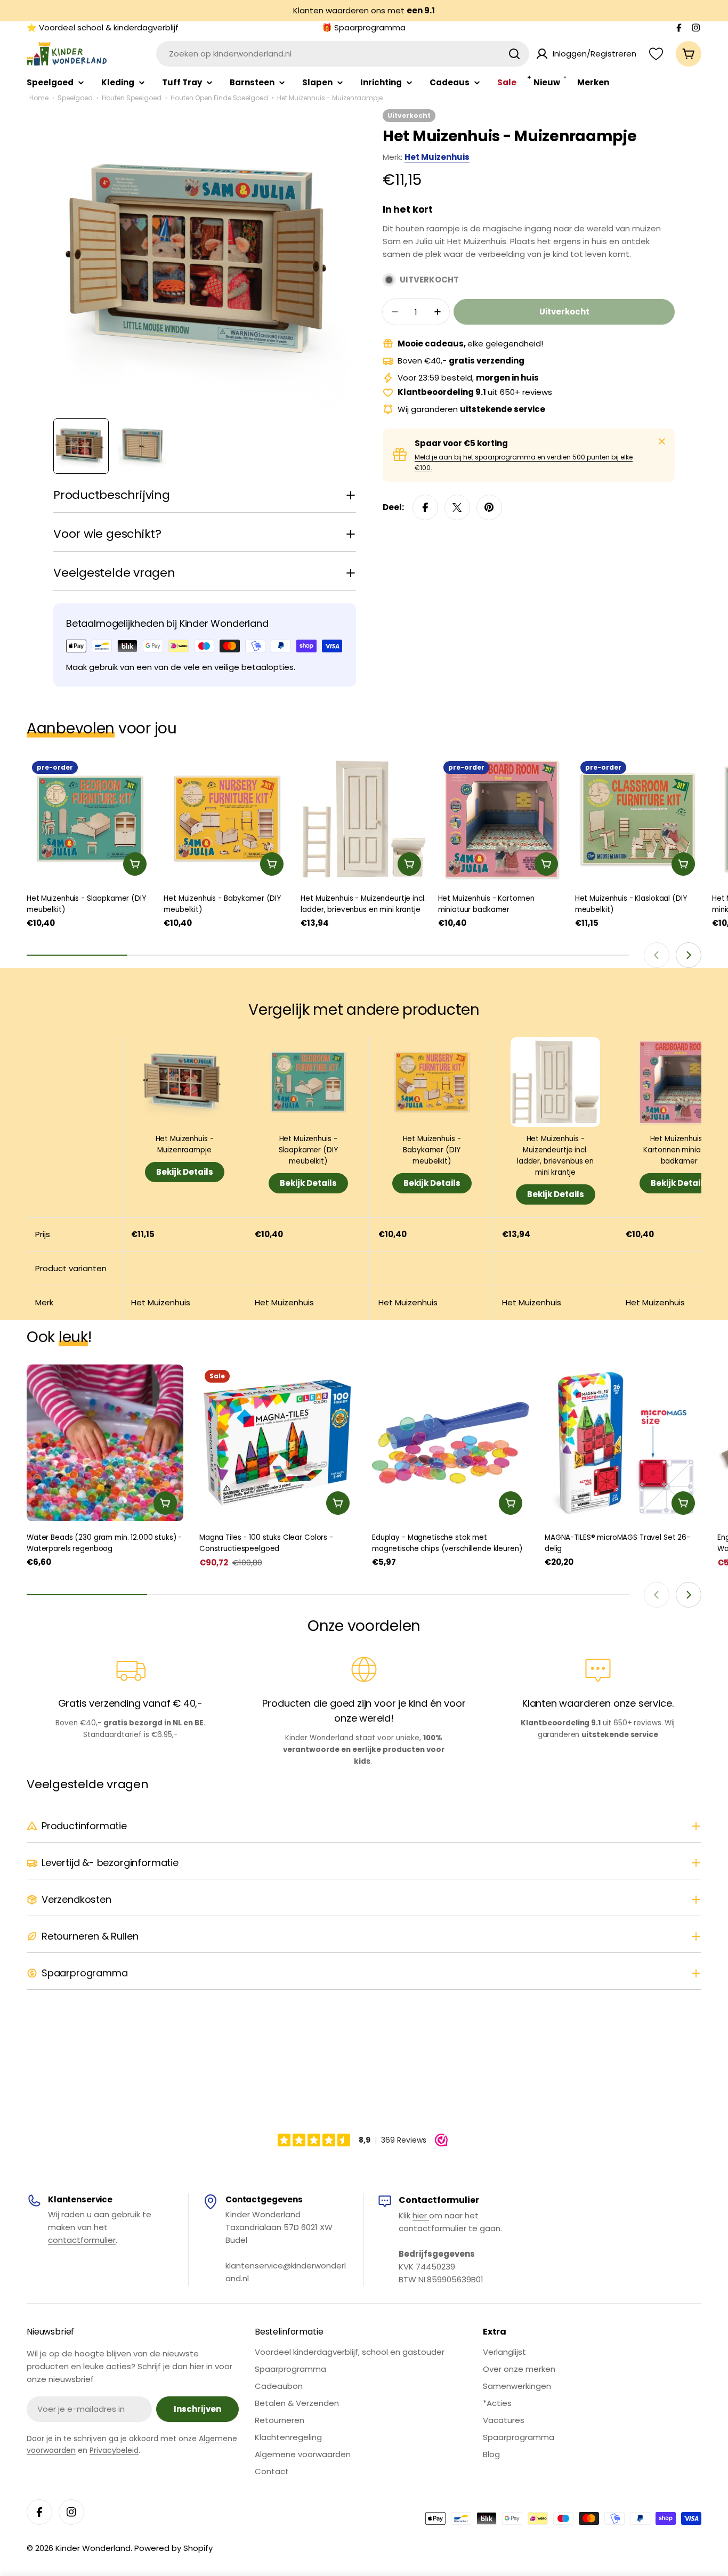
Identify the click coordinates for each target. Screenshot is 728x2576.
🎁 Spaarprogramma (364, 27)
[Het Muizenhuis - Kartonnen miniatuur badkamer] (501, 819)
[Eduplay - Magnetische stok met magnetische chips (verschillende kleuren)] (450, 1443)
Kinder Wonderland (93, 2548)
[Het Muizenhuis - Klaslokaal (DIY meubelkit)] (638, 819)
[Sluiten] (662, 441)
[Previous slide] (657, 955)
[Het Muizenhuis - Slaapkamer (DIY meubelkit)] (90, 819)
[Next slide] (689, 955)
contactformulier (82, 2240)
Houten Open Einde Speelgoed (219, 98)
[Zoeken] (514, 54)
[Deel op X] (457, 507)
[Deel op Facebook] (425, 507)
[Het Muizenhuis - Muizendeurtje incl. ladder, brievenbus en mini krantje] (364, 819)
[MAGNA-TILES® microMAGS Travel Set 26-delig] (623, 1443)
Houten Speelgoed (132, 98)
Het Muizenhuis (437, 157)
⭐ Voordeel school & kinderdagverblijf (103, 27)
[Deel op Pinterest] (489, 507)
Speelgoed (75, 98)
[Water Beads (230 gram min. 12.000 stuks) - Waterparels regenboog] (105, 1443)
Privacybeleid (114, 2450)
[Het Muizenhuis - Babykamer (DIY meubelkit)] (227, 819)
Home (39, 98)
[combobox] (343, 54)
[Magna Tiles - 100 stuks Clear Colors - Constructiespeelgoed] (278, 1443)
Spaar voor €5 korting (461, 443)
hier (421, 2215)
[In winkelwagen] (135, 864)
